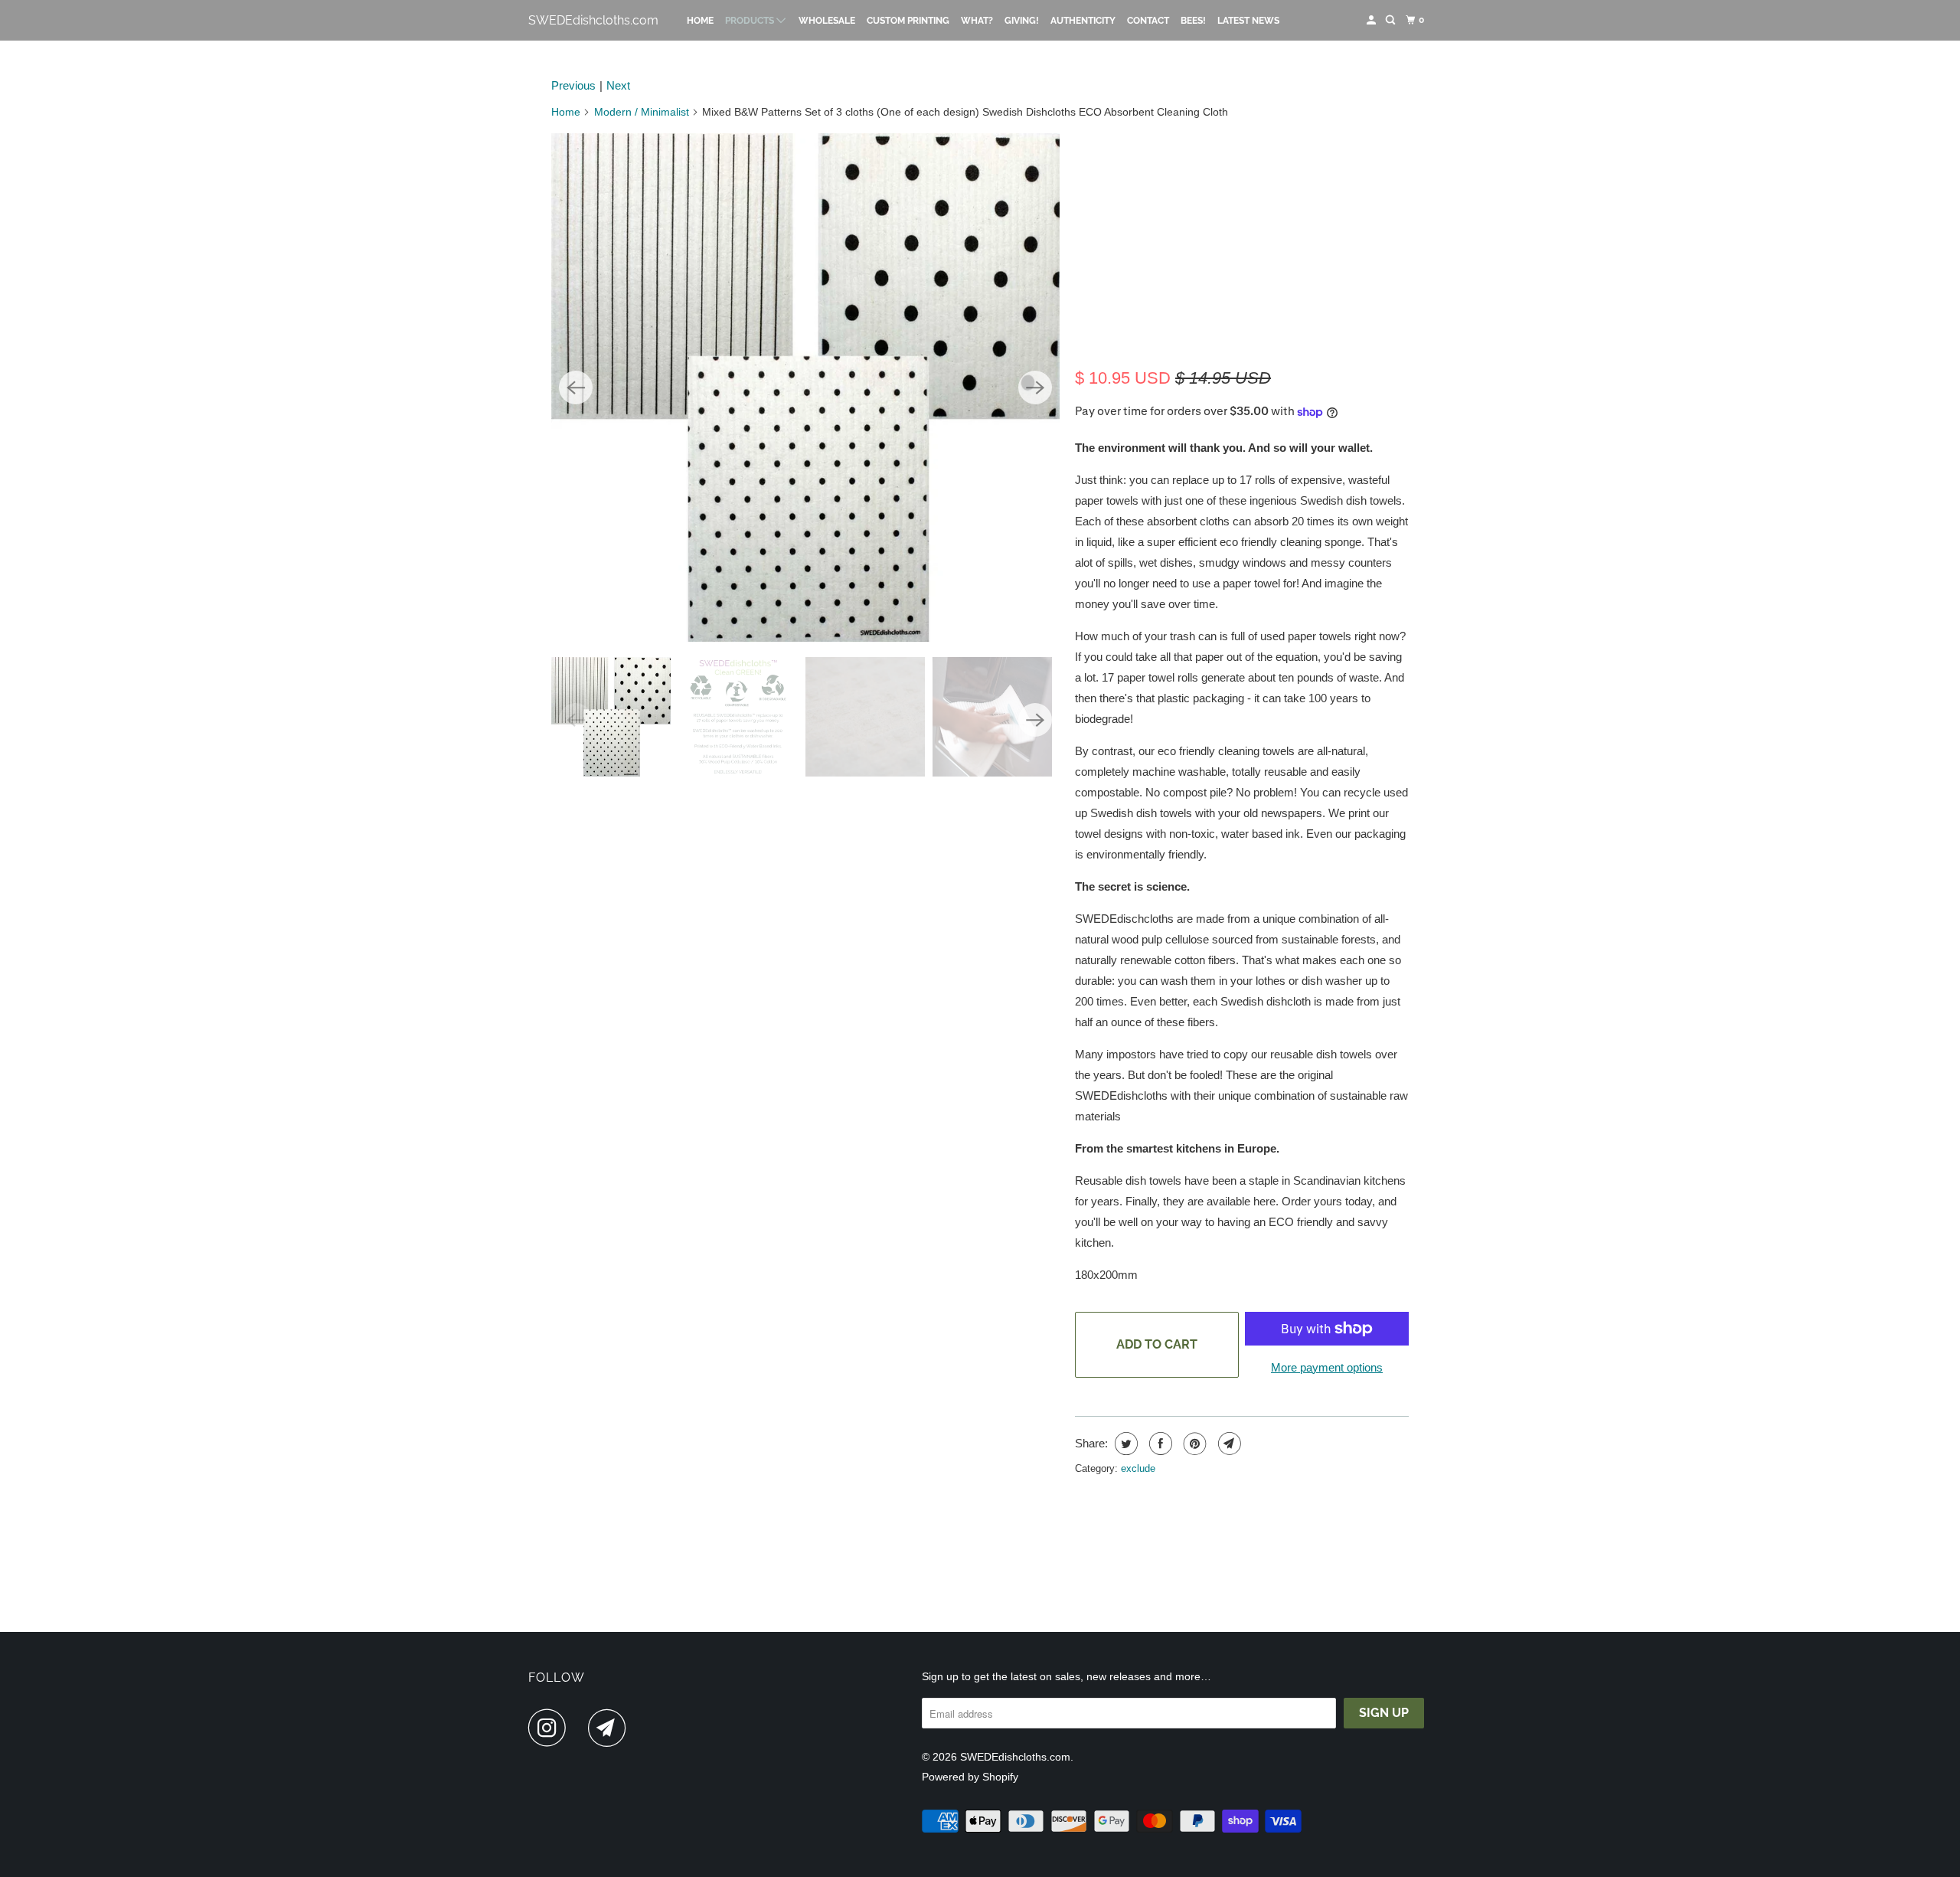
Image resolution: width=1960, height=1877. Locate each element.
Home (700, 21)
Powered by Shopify (970, 1777)
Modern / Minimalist (642, 112)
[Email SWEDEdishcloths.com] (611, 1728)
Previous (573, 85)
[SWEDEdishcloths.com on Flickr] (581, 1728)
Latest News (1248, 21)
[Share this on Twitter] (1124, 1444)
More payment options (1327, 1367)
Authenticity (1083, 21)
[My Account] (1372, 20)
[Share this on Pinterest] (1193, 1444)
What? (977, 21)
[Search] (1391, 20)
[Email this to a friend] (1228, 1444)
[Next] (1035, 387)
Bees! (1193, 21)
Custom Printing (908, 21)
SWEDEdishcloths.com (593, 20)
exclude (1138, 1468)
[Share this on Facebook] (1159, 1444)
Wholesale (827, 21)
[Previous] (576, 387)
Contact (1148, 21)
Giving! (1022, 21)
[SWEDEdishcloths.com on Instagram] (551, 1728)
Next (618, 85)
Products (751, 21)
